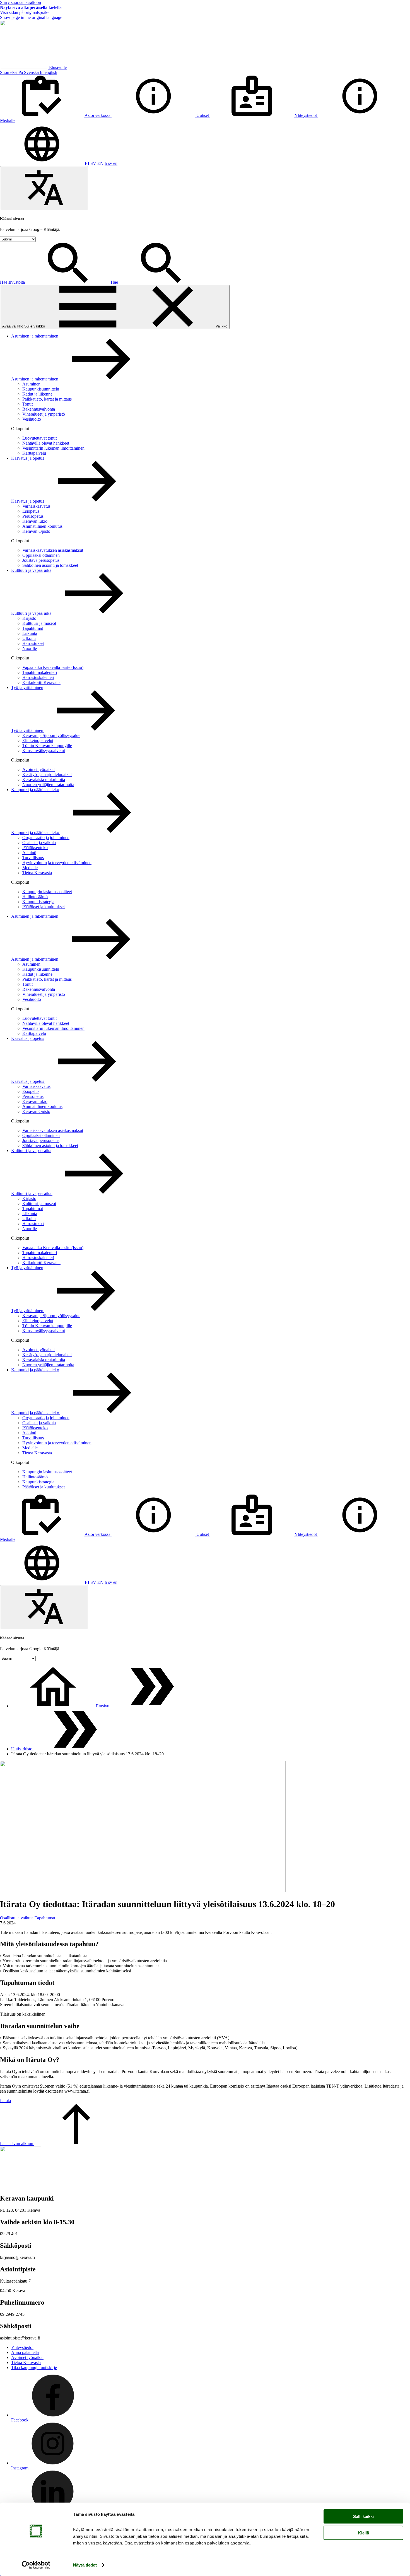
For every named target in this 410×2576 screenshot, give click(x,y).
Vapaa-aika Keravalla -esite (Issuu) (53, 667)
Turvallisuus (33, 858)
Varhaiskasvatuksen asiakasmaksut (53, 550)
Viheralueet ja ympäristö (44, 414)
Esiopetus (31, 511)
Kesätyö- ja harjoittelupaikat (47, 774)
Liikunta (30, 633)
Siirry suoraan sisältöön (20, 2)
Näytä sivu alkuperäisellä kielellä (31, 7)
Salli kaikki (363, 2516)
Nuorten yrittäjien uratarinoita (48, 785)
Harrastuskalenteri (38, 677)
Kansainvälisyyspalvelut (44, 750)
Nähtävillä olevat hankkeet (46, 443)
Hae (115, 282)
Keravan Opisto (36, 531)
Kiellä (364, 2533)
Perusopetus (33, 516)
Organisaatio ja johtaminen (46, 838)
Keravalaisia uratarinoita (44, 779)
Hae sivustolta (13, 282)
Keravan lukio (35, 521)
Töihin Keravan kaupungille (47, 745)
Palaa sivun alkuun (17, 2144)
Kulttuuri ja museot (39, 623)
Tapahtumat (33, 628)
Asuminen (31, 384)
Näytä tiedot (85, 2565)
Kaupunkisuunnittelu (41, 389)
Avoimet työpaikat (38, 769)
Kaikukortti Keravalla (41, 682)
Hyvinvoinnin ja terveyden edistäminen (57, 863)
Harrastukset (33, 643)
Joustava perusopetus (41, 560)
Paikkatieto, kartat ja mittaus (47, 399)
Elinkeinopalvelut (38, 740)
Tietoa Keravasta (37, 873)
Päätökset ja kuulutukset (44, 907)
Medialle (30, 868)
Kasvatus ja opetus (28, 458)
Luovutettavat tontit (39, 438)
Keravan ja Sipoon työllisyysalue (51, 735)
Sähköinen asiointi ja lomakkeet (50, 565)
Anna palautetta (25, 2352)
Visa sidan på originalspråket (25, 12)
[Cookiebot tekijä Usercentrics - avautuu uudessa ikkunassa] (36, 2565)
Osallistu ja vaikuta (39, 843)
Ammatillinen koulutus (42, 526)
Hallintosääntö (35, 897)
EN (100, 163)
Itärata (5, 2101)
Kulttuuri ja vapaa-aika (31, 570)
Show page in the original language (31, 17)
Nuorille (30, 648)
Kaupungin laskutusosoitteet (47, 892)
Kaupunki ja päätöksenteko (35, 790)
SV (93, 163)
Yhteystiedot (22, 2347)
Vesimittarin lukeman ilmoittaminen (53, 448)
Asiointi (29, 853)
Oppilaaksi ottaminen (41, 555)
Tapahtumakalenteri (40, 672)
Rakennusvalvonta (39, 409)
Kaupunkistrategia (38, 902)
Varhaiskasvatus (36, 506)
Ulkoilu (29, 638)
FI (87, 163)
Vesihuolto (32, 419)
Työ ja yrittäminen (27, 687)
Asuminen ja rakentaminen (35, 336)
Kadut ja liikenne (37, 394)
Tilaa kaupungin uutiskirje (34, 2367)
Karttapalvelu (34, 453)
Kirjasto (29, 618)
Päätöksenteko (35, 848)
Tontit (27, 404)
